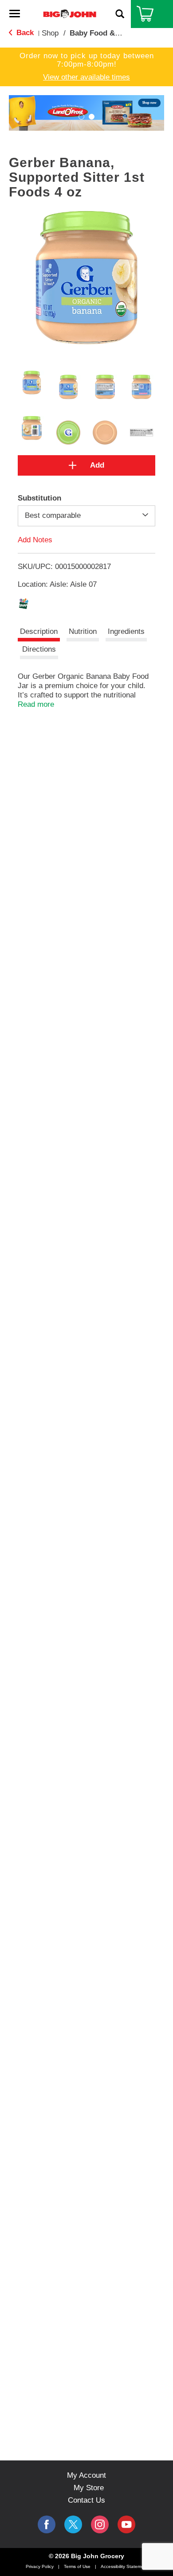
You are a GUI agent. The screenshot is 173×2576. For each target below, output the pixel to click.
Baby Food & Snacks (106, 33)
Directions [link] (39, 649)
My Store (89, 2488)
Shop (50, 33)
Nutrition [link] (83, 631)
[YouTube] (100, 2524)
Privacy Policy (40, 2566)
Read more (36, 704)
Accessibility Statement (124, 2566)
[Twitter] (73, 2524)
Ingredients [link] (126, 631)
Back (24, 33)
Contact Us (86, 2500)
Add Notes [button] (35, 539)
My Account (86, 2475)
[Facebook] (47, 2524)
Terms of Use (77, 2566)
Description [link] (39, 631)
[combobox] (86, 516)
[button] (81, 117)
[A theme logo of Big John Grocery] (70, 14)
